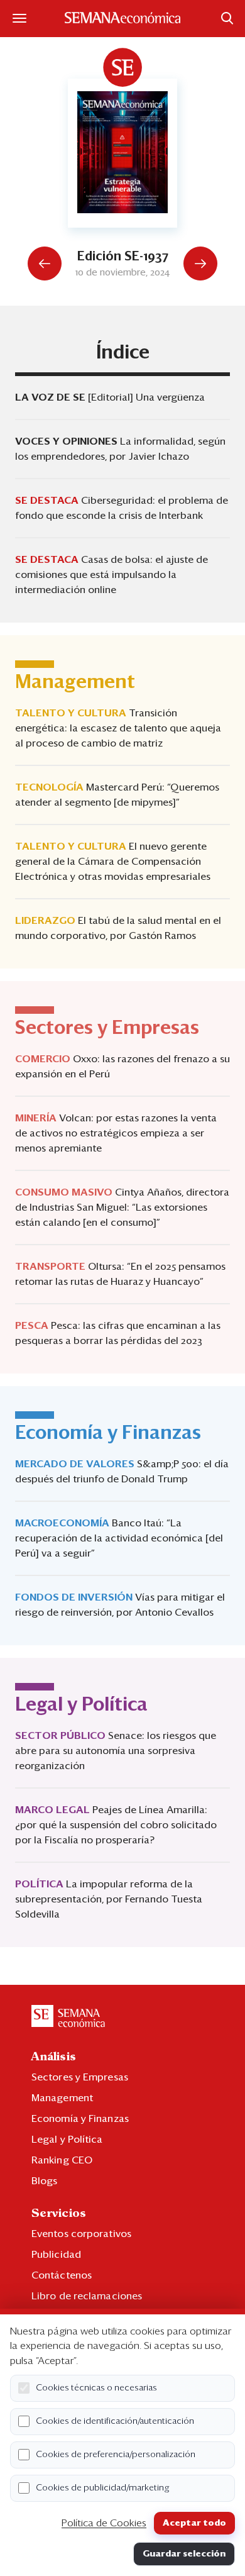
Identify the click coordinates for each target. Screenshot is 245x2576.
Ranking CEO (62, 2160)
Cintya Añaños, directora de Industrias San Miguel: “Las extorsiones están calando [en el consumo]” (122, 1207)
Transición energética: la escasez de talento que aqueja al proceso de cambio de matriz (118, 728)
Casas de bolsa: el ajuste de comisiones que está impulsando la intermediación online (112, 575)
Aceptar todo (194, 2523)
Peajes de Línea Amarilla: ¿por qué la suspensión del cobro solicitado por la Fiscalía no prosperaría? (116, 1825)
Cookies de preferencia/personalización (116, 2455)
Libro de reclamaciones (87, 2296)
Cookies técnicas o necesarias (96, 2388)
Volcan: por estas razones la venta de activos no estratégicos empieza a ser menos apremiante (116, 1133)
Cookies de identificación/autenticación (115, 2421)
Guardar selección (184, 2554)
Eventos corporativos (81, 2234)
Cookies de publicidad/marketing (103, 2488)
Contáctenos (62, 2275)
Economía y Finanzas (80, 2119)
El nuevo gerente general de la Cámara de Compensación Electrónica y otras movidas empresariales (113, 862)
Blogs (45, 2181)
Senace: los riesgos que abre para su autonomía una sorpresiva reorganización (116, 1751)
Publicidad (56, 2255)
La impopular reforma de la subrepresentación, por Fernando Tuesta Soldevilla (109, 1899)
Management (62, 2098)
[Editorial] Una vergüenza (146, 397)
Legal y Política (67, 2140)
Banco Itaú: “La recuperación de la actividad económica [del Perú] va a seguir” (119, 1538)
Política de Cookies (104, 2523)
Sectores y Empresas (80, 2077)
